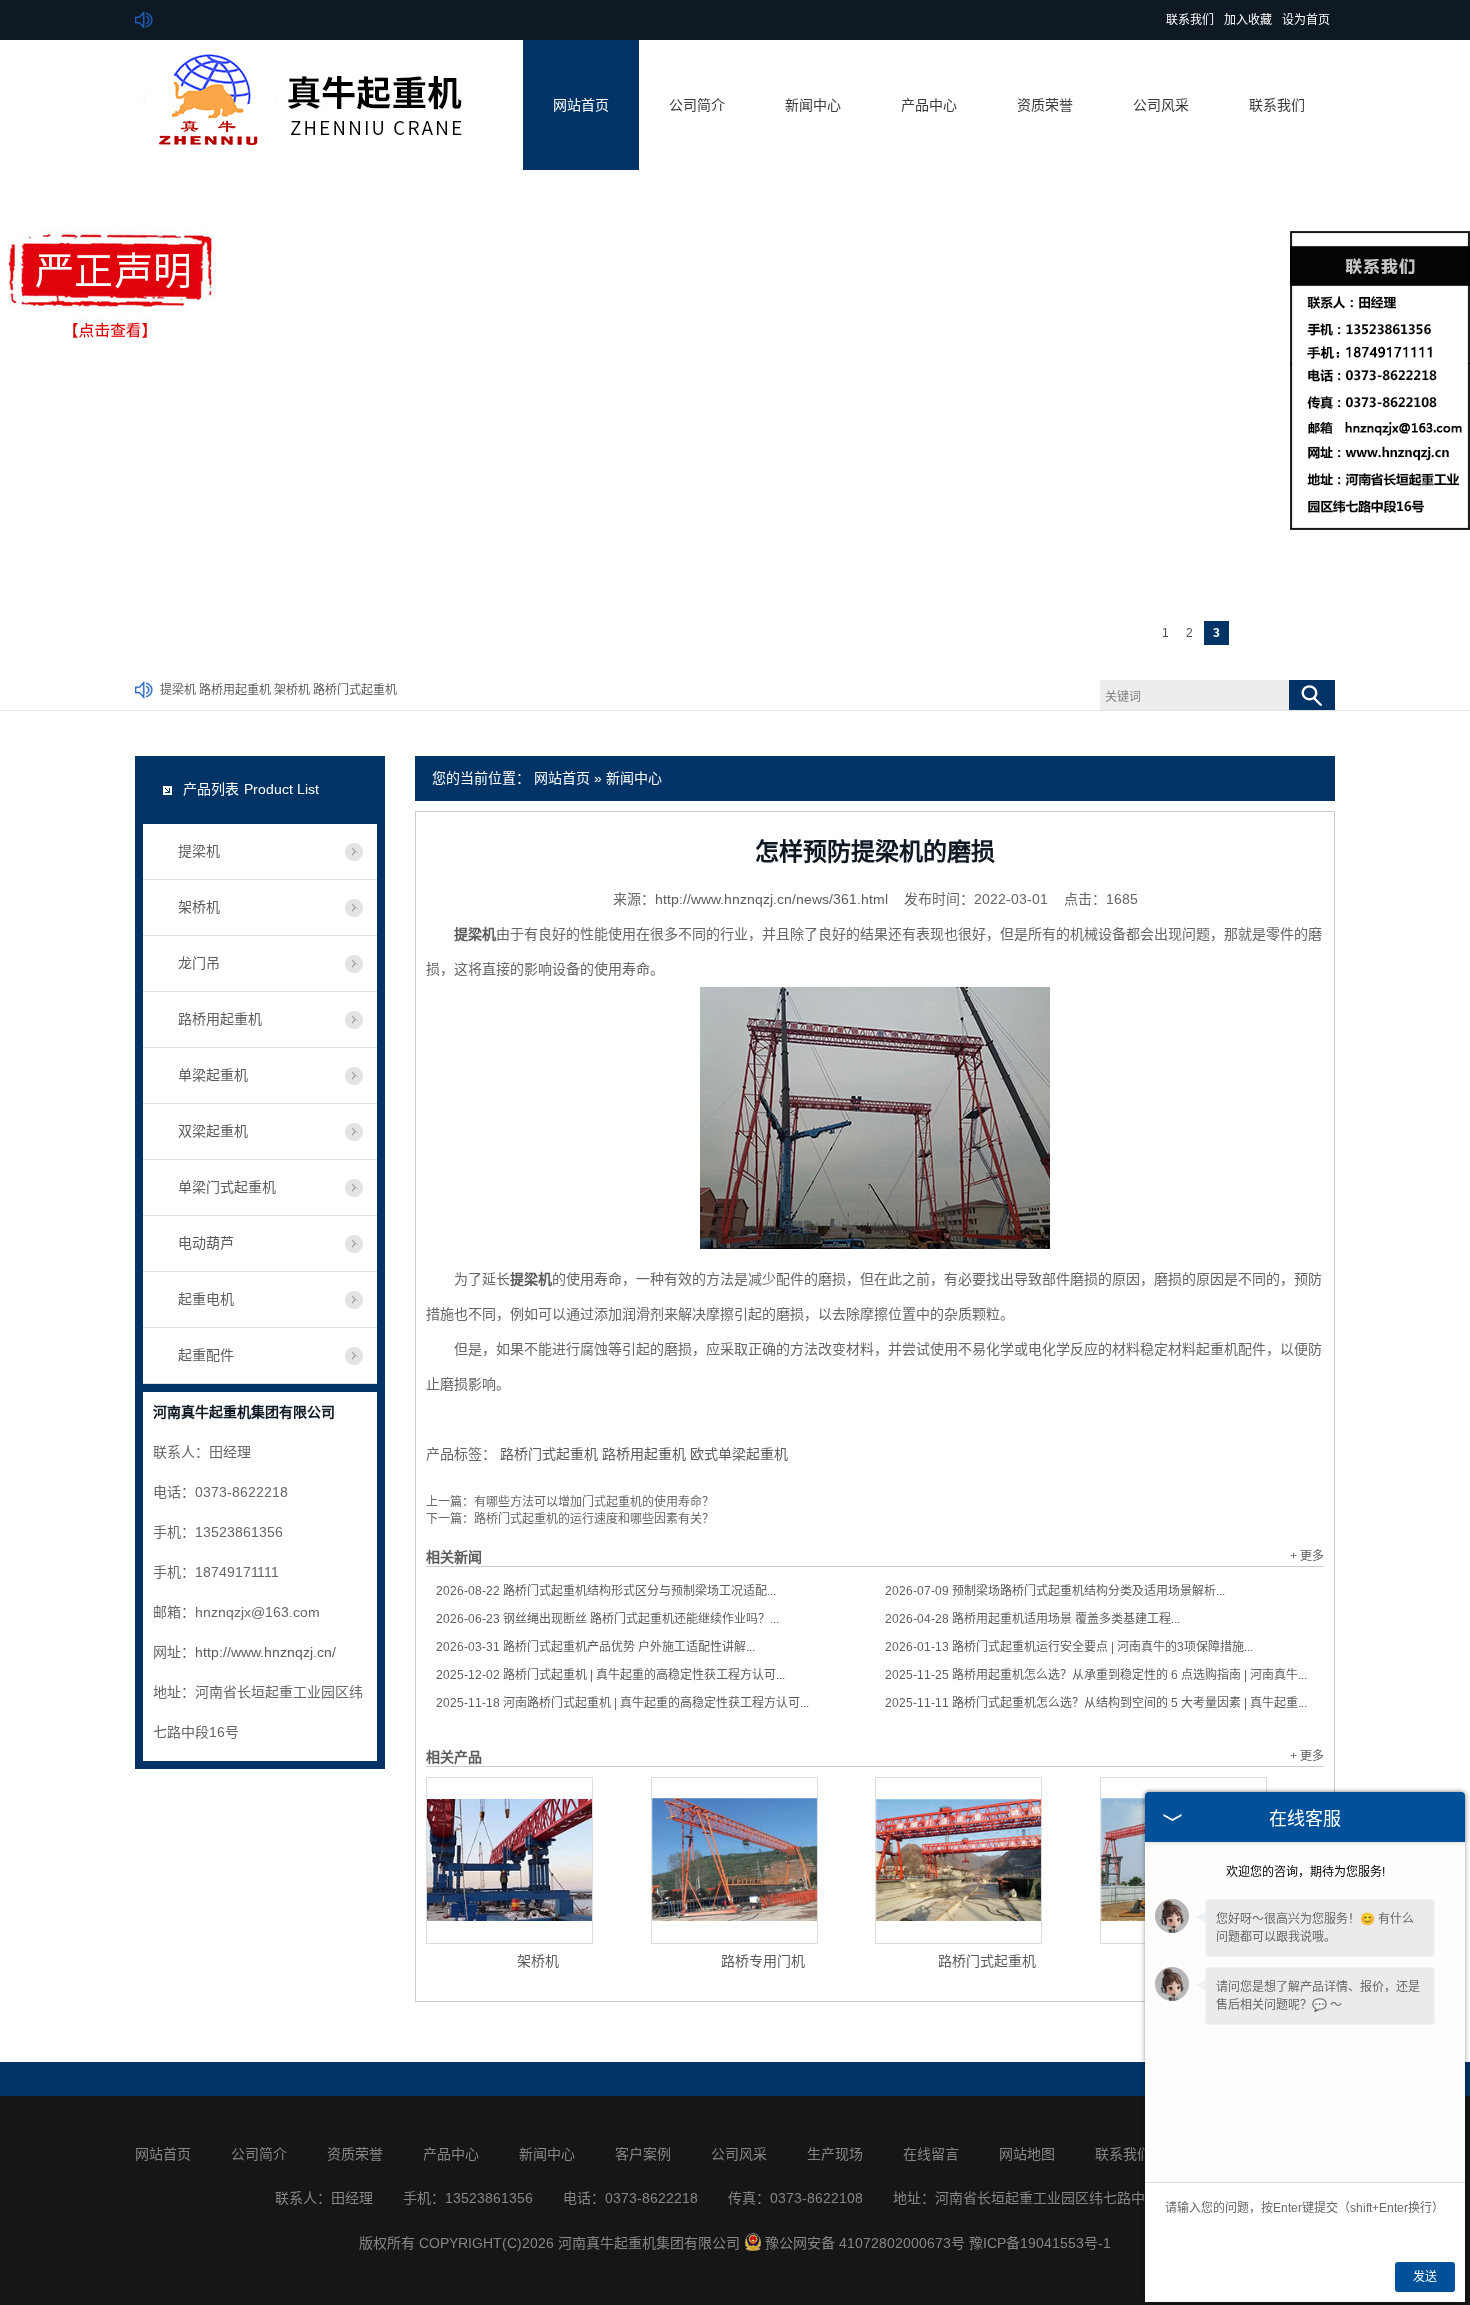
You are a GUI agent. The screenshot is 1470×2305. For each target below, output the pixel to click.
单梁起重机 (213, 1075)
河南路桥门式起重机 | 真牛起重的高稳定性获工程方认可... (622, 1703)
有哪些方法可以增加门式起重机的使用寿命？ (594, 1502)
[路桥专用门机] (734, 1860)
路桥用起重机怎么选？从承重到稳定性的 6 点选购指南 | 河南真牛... (1096, 1675)
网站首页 (581, 105)
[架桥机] (509, 1860)
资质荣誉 (1045, 105)
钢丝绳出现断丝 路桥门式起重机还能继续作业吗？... (607, 1619)
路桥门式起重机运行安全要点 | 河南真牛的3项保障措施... (1069, 1647)
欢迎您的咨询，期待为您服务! (1305, 1872)
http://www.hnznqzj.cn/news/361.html (771, 899)
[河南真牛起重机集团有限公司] (302, 158)
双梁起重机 (213, 1131)
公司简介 (697, 105)
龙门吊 (199, 963)
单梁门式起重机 (227, 1187)
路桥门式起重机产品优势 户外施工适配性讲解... (595, 1647)
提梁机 (178, 690)
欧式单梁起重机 (739, 1454)
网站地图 (1027, 2154)
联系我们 (1190, 20)
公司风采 (1161, 105)
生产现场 (835, 2154)
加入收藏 (1248, 20)
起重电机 (206, 1299)
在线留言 (931, 2154)
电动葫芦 (206, 1243)
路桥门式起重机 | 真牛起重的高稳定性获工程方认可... (610, 1675)
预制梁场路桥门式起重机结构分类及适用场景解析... (1055, 1591)
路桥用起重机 (235, 690)
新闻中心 (813, 105)
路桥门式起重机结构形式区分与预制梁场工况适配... (606, 1591)
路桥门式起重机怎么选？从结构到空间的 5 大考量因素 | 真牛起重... (1096, 1703)
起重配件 (206, 1355)
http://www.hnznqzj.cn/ (265, 1652)
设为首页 (1306, 20)
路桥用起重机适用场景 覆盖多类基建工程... (1032, 1619)
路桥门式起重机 (355, 690)
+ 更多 (1307, 1556)
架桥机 (292, 690)
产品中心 (929, 105)
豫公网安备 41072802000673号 (865, 2243)
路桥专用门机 (763, 1961)
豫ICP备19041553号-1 (1040, 2243)
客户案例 (643, 2154)
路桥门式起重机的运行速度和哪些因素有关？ (594, 1519)
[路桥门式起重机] (958, 1860)
